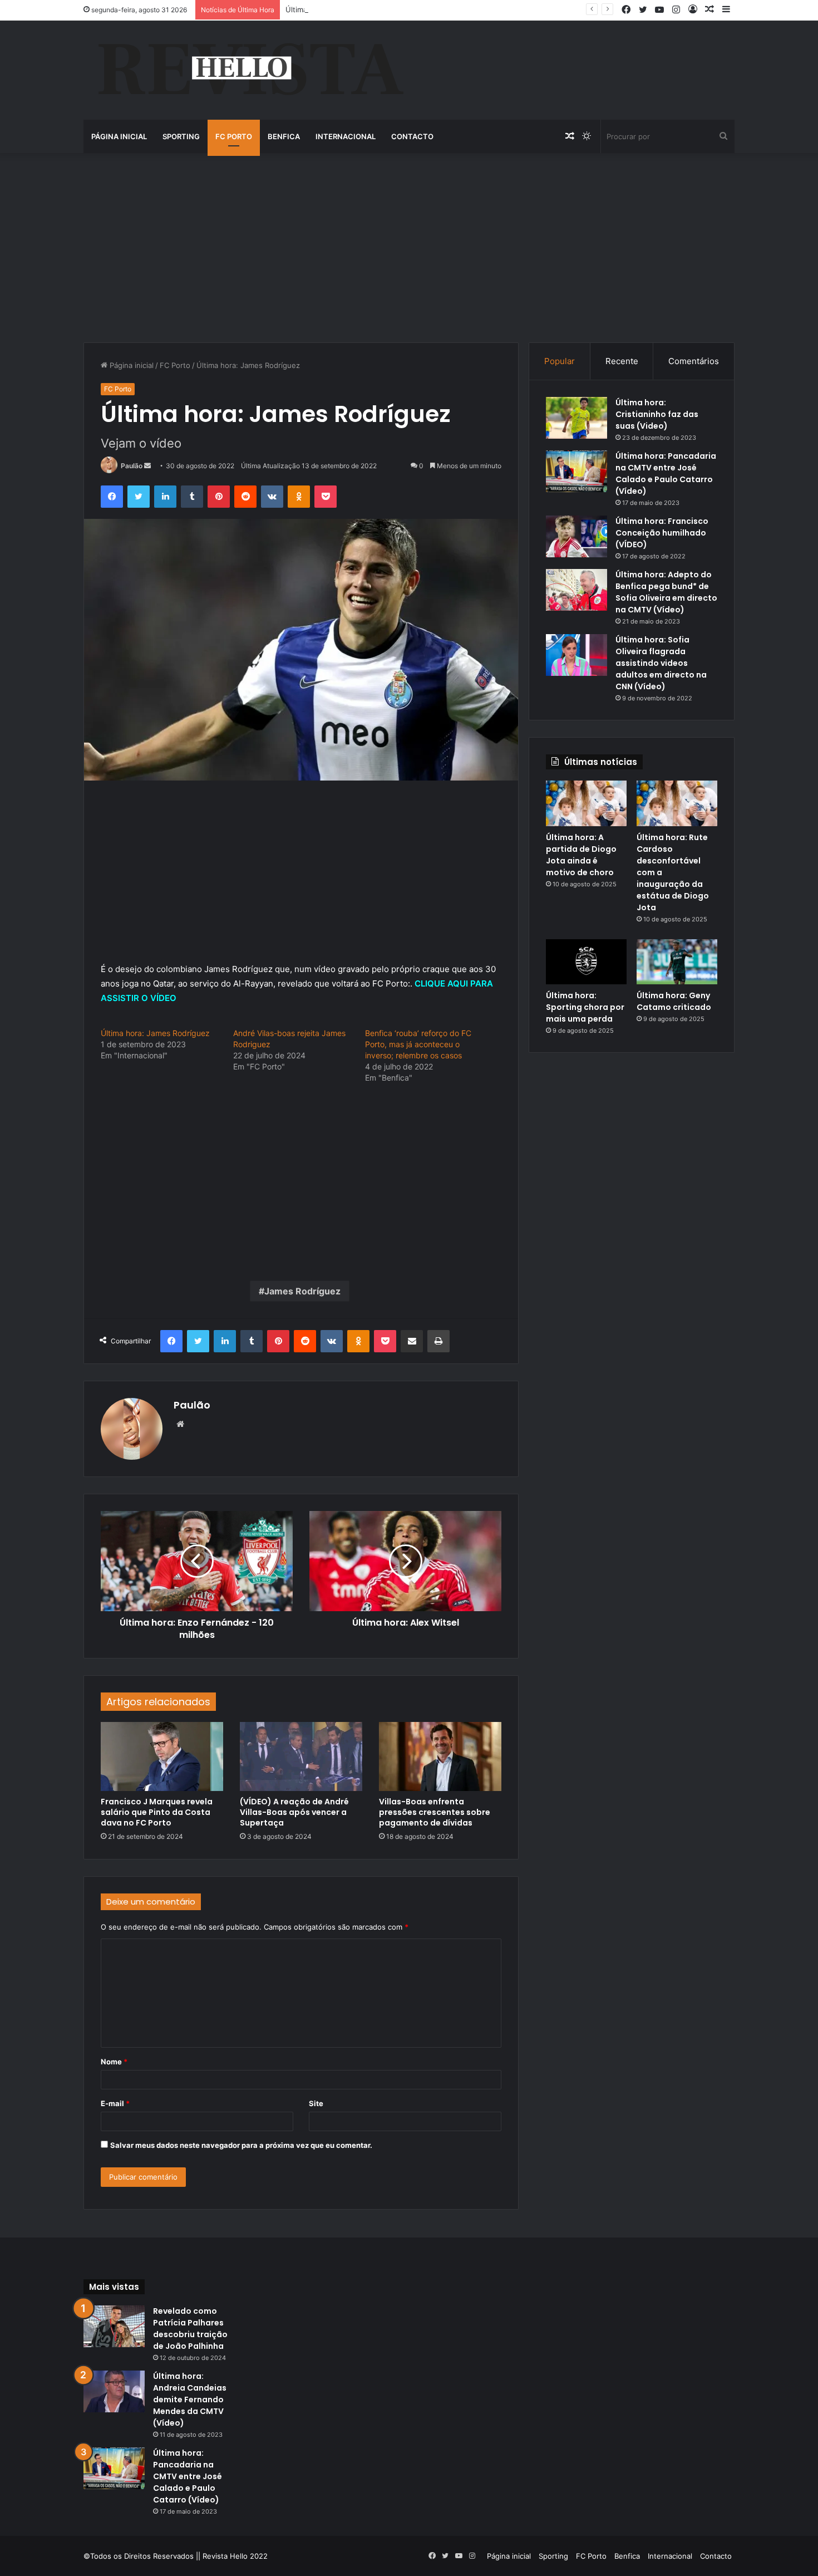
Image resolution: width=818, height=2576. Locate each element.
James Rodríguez (302, 1291)
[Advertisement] (409, 248)
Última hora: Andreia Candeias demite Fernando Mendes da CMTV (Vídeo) (190, 2400)
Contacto (412, 136)
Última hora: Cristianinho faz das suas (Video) (657, 414)
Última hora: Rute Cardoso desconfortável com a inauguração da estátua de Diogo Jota (437, 9)
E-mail (115, 2103)
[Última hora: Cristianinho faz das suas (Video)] (576, 418)
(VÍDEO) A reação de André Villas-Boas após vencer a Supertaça (294, 1812)
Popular (560, 361)
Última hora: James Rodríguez (155, 1033)
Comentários (694, 361)
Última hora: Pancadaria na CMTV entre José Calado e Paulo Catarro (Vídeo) (666, 474)
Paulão (132, 466)
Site (316, 2103)
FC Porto (234, 136)
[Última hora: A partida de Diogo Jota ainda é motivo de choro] (586, 803)
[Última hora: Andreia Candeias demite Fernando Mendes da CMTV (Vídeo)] (114, 2391)
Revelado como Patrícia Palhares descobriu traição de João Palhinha (190, 2329)
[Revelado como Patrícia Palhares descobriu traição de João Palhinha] (114, 2326)
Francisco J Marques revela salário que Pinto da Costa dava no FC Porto (157, 1812)
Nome (114, 2062)
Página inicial (119, 136)
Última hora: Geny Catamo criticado (674, 1001)
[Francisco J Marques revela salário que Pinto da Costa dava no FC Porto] (162, 1756)
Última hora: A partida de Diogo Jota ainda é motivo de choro (581, 855)
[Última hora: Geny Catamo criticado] (677, 962)
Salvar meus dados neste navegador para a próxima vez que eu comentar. (241, 2145)
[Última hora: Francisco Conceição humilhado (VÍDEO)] (576, 536)
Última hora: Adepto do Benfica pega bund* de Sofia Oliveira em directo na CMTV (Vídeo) (666, 592)
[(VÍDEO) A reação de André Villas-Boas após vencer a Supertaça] (301, 1756)
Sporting (181, 136)
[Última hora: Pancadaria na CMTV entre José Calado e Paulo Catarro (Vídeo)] (576, 471)
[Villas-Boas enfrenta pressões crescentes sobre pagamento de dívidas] (440, 1756)
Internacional (346, 136)
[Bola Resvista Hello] (250, 70)
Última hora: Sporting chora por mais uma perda (585, 1007)
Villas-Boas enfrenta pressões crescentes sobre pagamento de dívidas (435, 1812)
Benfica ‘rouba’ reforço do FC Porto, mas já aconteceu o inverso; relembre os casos (418, 1044)
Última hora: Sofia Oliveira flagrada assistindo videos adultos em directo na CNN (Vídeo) (661, 663)
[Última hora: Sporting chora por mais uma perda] (586, 962)
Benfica (284, 136)
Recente (622, 361)
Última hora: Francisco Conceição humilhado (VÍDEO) (662, 533)
